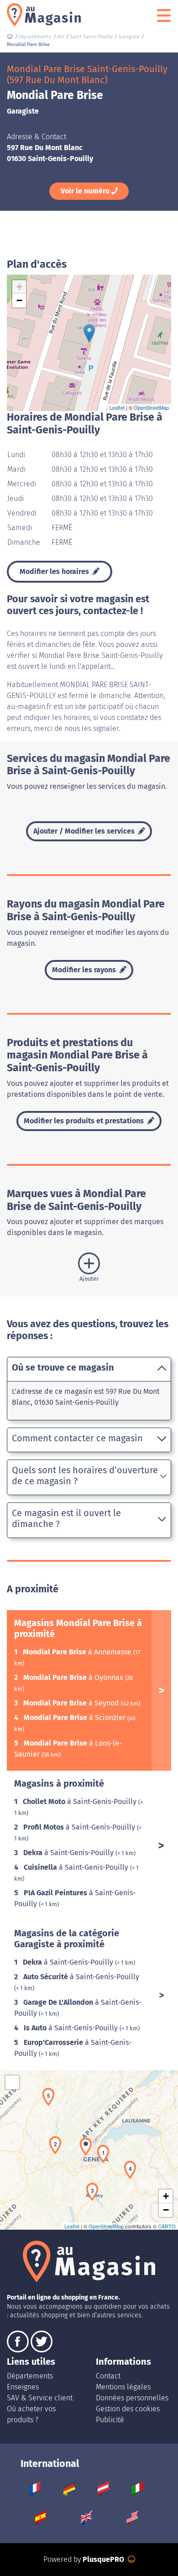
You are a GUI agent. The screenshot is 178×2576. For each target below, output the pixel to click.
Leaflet (117, 407)
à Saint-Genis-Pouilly (81, 1802)
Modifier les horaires (55, 571)
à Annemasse (78, 1652)
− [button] (19, 300)
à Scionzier (76, 1718)
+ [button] (19, 287)
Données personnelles (132, 2398)
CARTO (167, 2226)
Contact (108, 2376)
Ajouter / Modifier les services (85, 831)
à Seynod (72, 1703)
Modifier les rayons (85, 970)
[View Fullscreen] (12, 2082)
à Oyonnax (74, 1677)
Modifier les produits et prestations (85, 1121)
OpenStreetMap (151, 407)
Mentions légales (123, 2387)
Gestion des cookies (128, 2409)
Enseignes (23, 2387)
